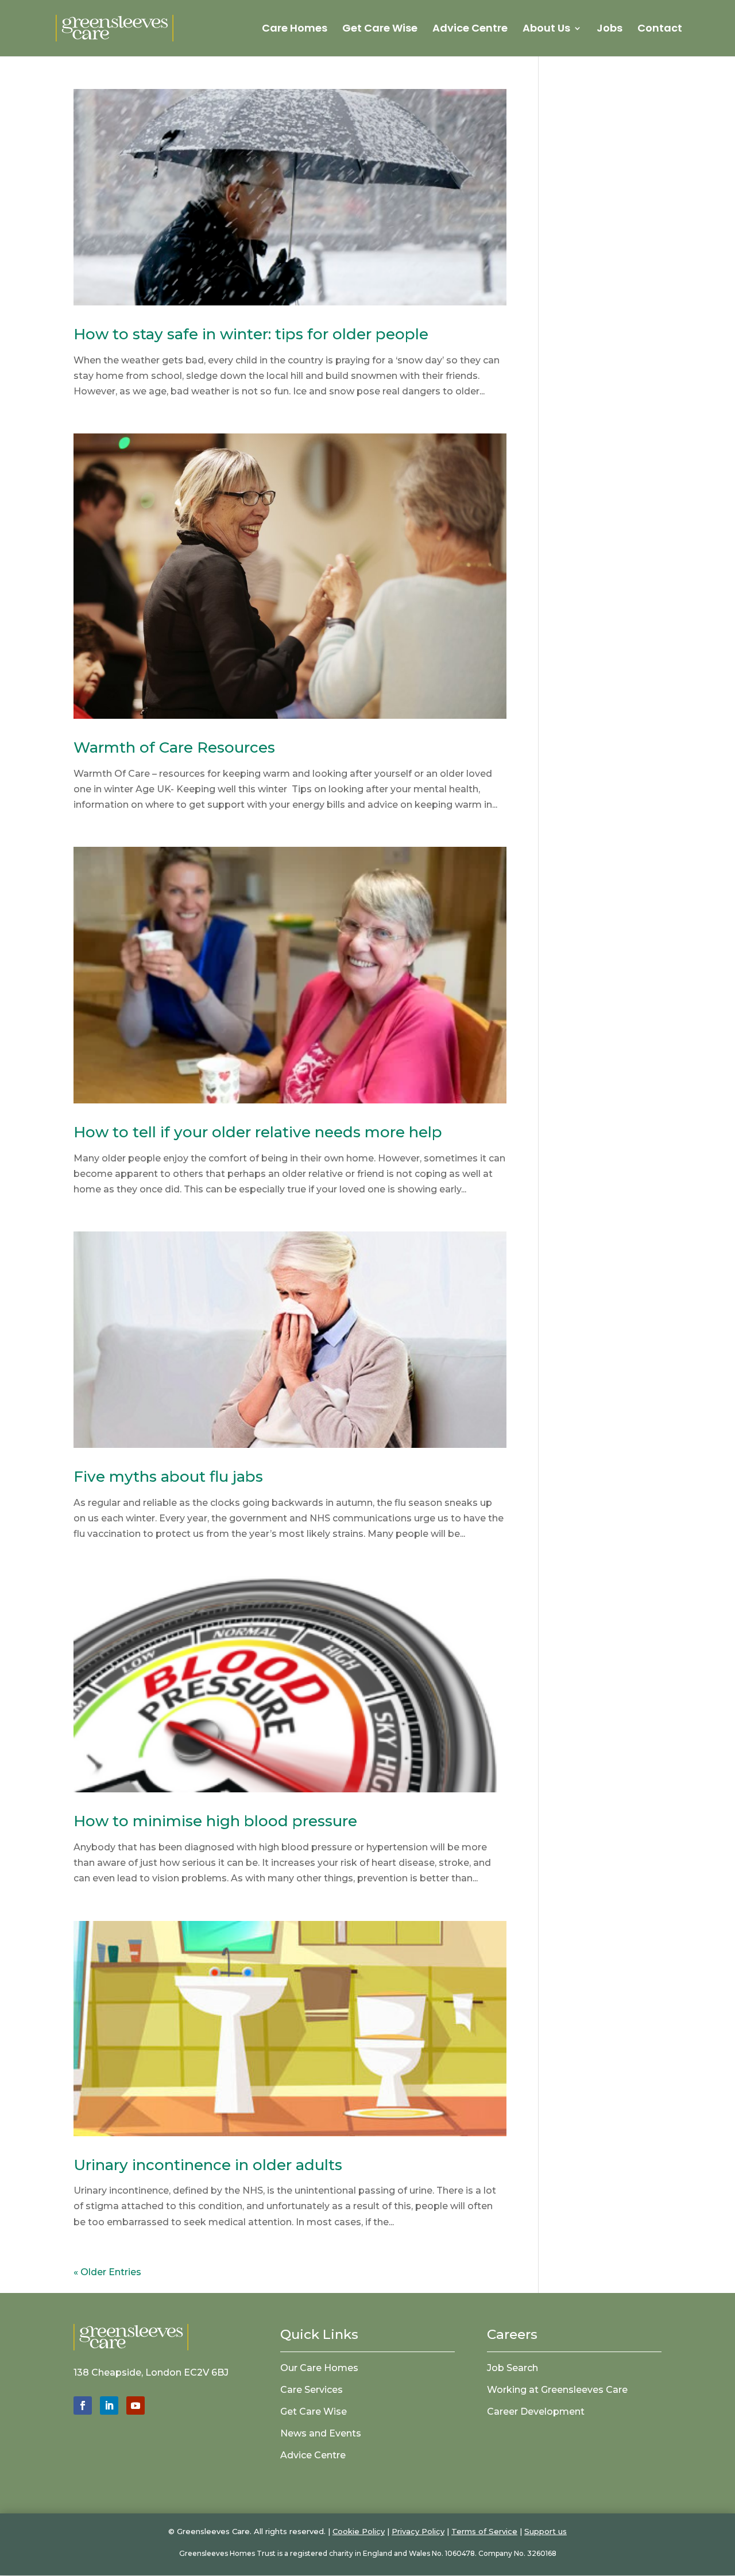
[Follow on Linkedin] (109, 2405)
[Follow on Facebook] (83, 2405)
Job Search (512, 2368)
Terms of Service (484, 2531)
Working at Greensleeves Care (557, 2390)
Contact (660, 30)
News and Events (321, 2433)
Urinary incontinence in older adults (208, 2165)
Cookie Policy (359, 2531)
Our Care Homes (319, 2368)
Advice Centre (470, 30)
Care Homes (295, 30)
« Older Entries (107, 2272)
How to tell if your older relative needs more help (258, 1132)
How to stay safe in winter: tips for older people (251, 334)
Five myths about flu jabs (168, 1477)
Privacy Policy (418, 2531)
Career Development (536, 2412)
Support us (546, 2531)
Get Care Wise (380, 30)
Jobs (610, 30)
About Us (546, 30)
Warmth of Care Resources (174, 747)
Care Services (312, 2390)
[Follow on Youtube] (136, 2405)
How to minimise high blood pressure (215, 1821)
